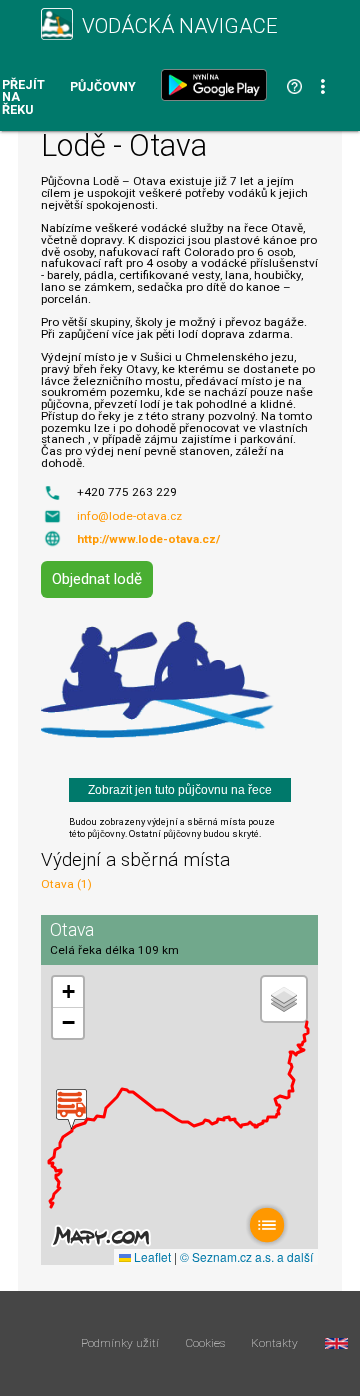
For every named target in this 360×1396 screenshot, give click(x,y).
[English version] (336, 1344)
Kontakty (274, 1344)
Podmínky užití (120, 1344)
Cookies (205, 1344)
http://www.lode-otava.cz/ (148, 539)
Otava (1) (66, 884)
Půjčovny (103, 87)
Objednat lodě (97, 579)
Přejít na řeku (23, 98)
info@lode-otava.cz (129, 516)
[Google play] (218, 85)
